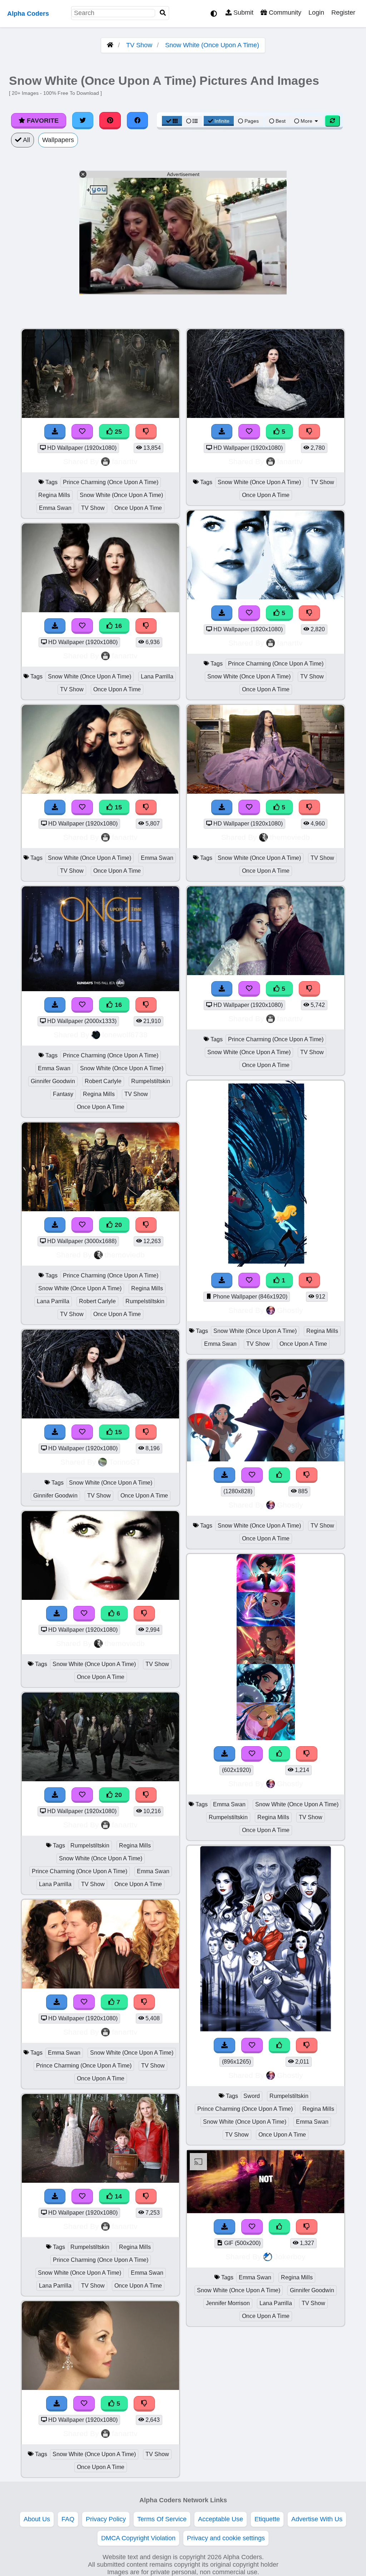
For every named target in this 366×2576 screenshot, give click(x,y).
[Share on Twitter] (83, 121)
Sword (252, 2096)
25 (117, 432)
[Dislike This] (310, 1280)
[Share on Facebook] (138, 121)
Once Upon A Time (138, 508)
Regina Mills (54, 495)
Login (316, 13)
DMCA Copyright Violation (138, 2538)
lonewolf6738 (125, 1035)
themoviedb (125, 1255)
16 (117, 626)
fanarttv (125, 461)
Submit (243, 13)
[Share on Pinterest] (110, 121)
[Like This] (280, 1475)
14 (117, 2196)
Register (343, 13)
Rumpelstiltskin (151, 1081)
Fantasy (63, 1094)
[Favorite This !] (249, 1280)
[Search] (163, 13)
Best (280, 121)
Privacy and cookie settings (226, 2538)
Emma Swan (55, 508)
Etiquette (267, 2519)
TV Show (139, 45)
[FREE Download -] (222, 1280)
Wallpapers (58, 140)
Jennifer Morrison (228, 2303)
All (26, 140)
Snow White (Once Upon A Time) (212, 45)
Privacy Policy (106, 2519)
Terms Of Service (162, 2519)
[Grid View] (172, 121)
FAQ (68, 2519)
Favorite (42, 121)
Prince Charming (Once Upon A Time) (111, 482)
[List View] (192, 121)
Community (284, 13)
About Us (37, 2519)
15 (117, 807)
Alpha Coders (28, 14)
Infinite (222, 121)
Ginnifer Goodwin (53, 1081)
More (306, 121)
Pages (252, 121)
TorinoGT (125, 1462)
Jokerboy (290, 2257)
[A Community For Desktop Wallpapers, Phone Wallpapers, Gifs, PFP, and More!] (110, 45)
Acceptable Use (221, 2519)
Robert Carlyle (103, 1081)
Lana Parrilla (157, 676)
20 (117, 1225)
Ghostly (290, 1310)
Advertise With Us (317, 2519)
